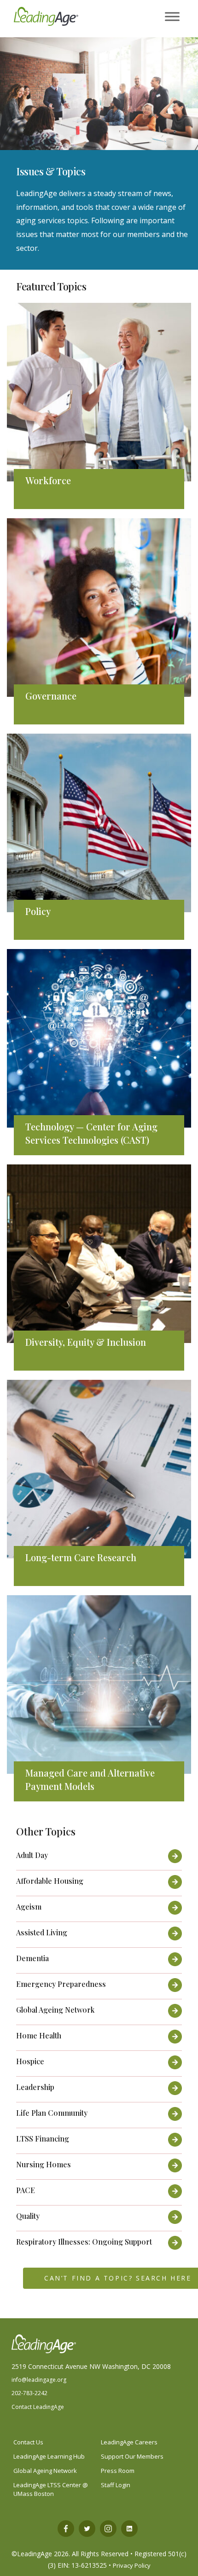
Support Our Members (132, 2456)
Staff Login (116, 2485)
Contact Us (28, 2442)
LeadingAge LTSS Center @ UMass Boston (51, 2489)
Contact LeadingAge (38, 2407)
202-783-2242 (29, 2393)
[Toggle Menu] (172, 17)
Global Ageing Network (45, 2471)
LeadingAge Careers (129, 2442)
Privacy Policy (132, 2565)
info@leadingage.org (39, 2380)
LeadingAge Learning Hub (49, 2456)
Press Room (118, 2471)
